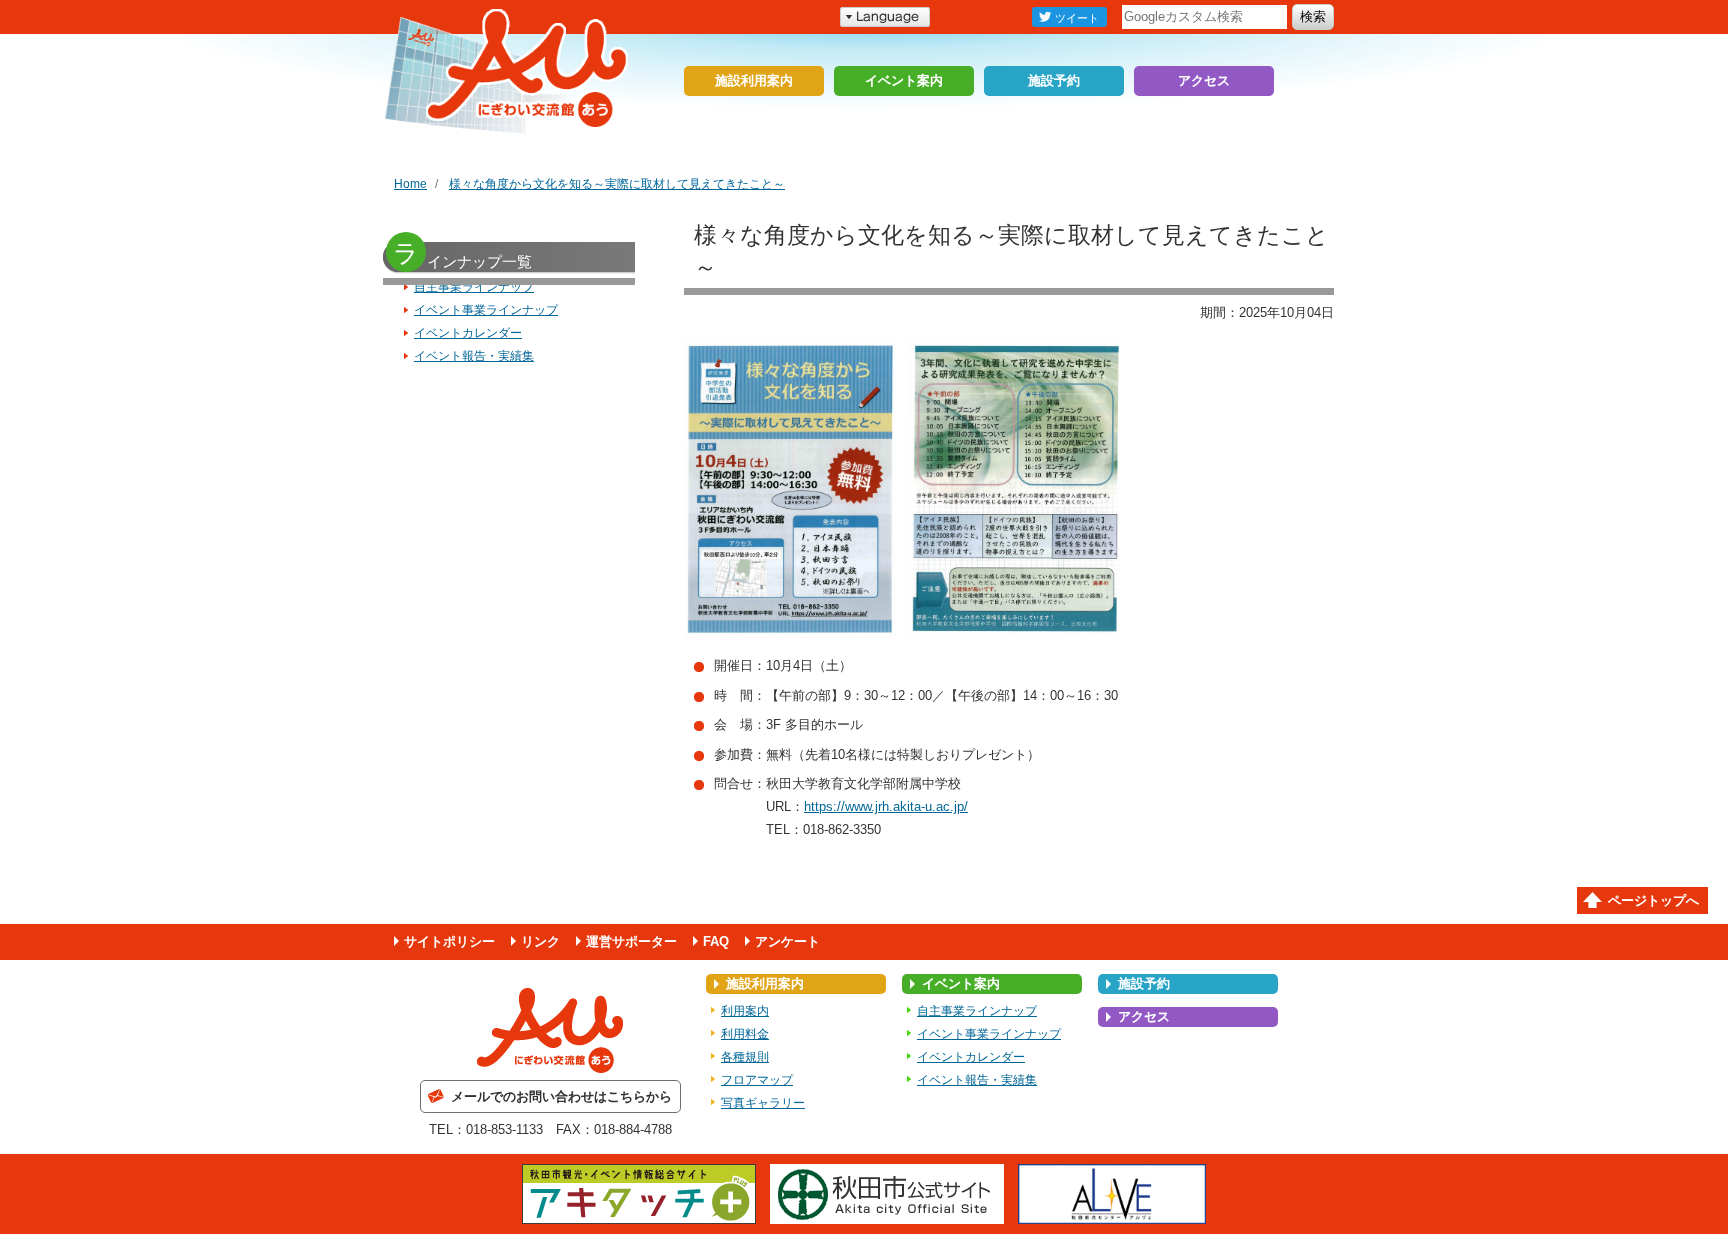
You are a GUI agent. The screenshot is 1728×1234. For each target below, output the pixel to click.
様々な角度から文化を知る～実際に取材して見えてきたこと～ (617, 184)
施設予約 (1054, 80)
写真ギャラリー (763, 1103)
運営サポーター (631, 941)
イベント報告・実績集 (474, 356)
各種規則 (745, 1057)
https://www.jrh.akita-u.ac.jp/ (886, 806)
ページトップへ (1653, 900)
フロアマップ (757, 1080)
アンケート (787, 941)
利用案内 (745, 1011)
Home (410, 184)
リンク (540, 941)
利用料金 (745, 1034)
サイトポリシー (449, 941)
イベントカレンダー (468, 333)
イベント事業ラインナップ (486, 310)
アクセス (1204, 80)
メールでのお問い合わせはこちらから (561, 1096)
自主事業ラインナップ (474, 287)
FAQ (716, 941)
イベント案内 (904, 80)
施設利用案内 (754, 80)
